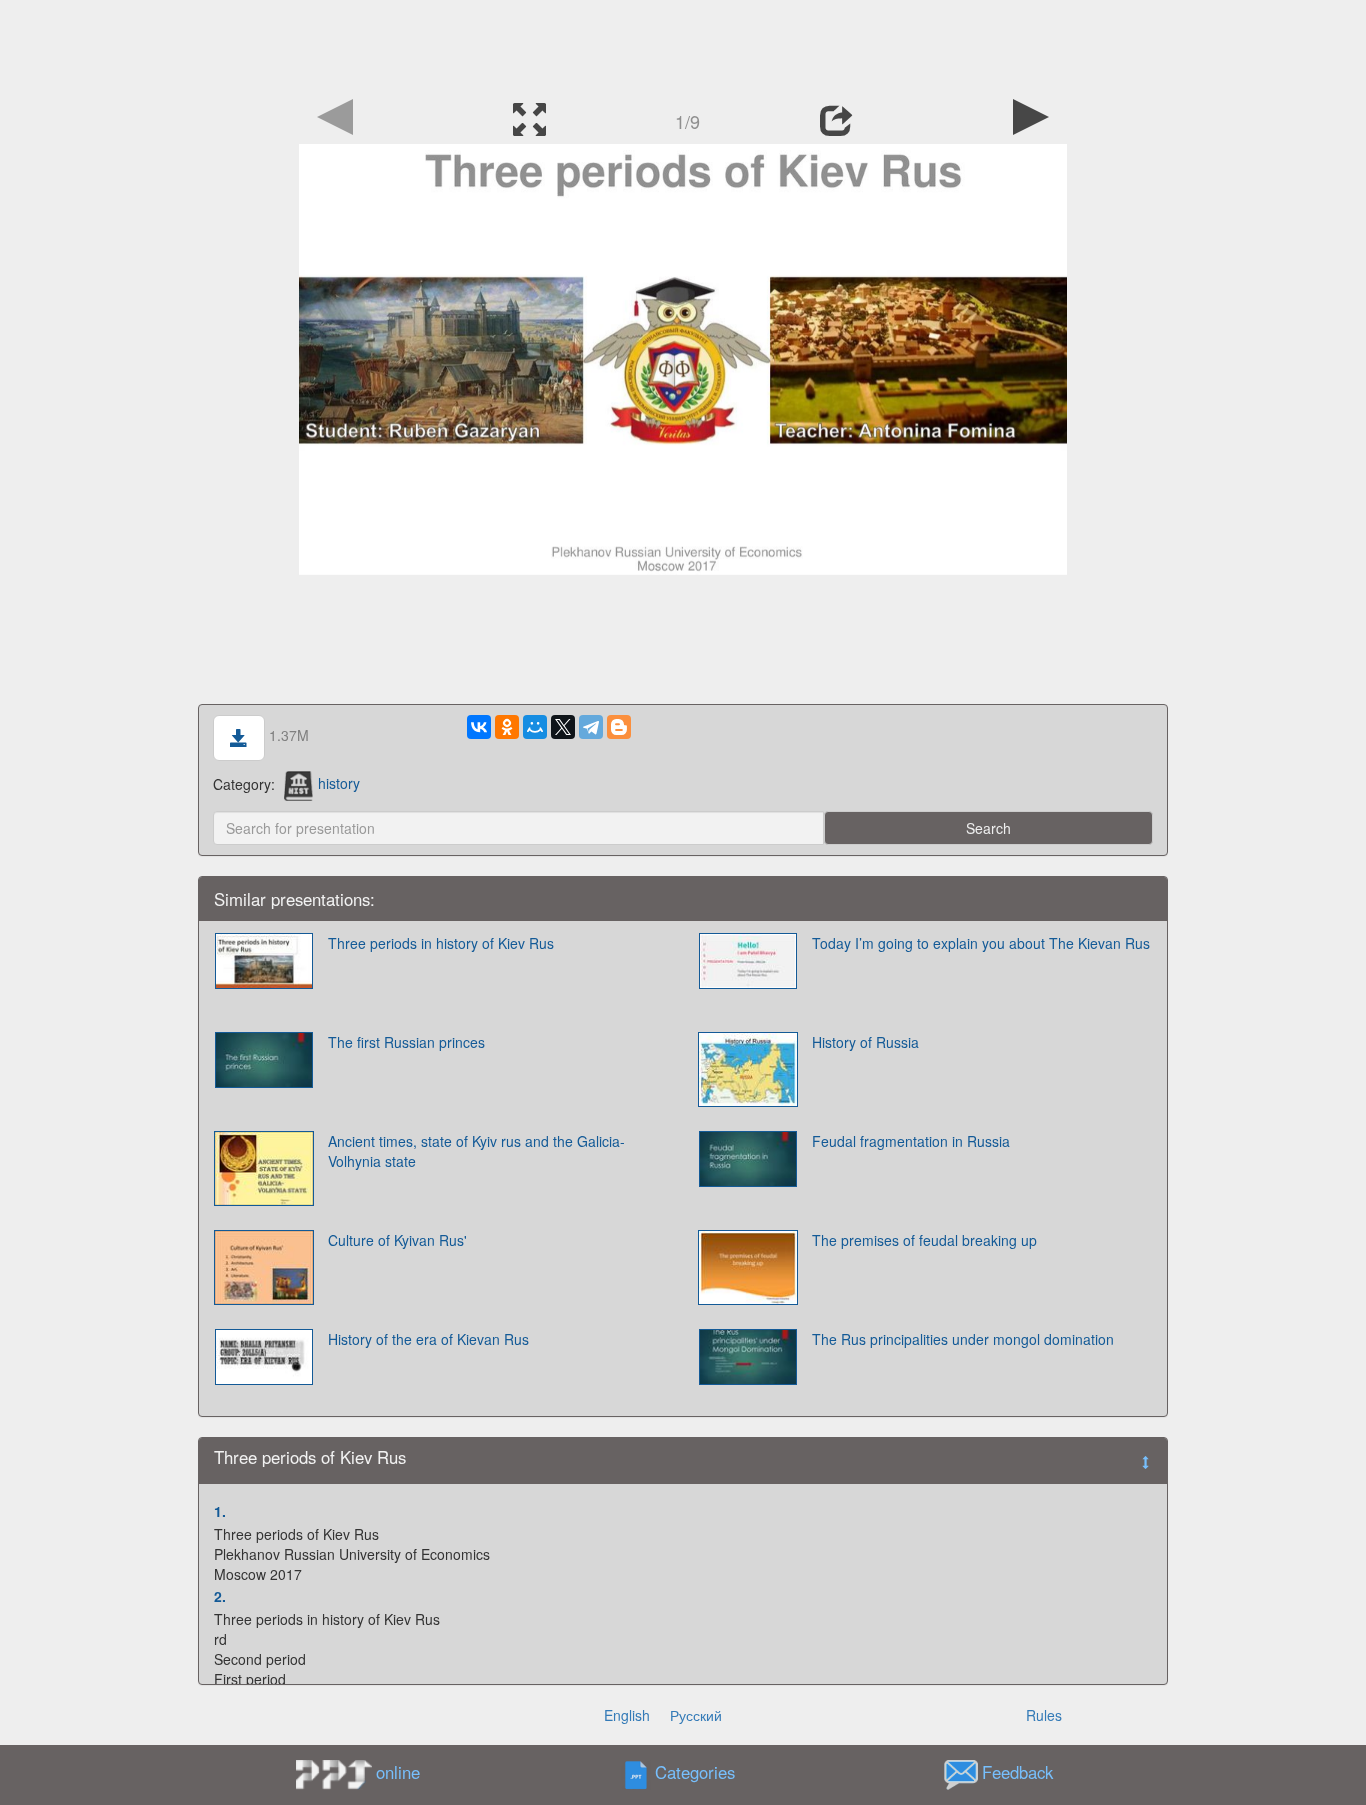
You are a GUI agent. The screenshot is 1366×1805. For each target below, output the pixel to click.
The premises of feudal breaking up (924, 1240)
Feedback (1017, 1772)
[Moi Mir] (535, 727)
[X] (563, 727)
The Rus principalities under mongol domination (963, 1339)
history (339, 783)
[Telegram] (591, 727)
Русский (696, 1715)
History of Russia (865, 1042)
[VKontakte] (479, 727)
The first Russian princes (406, 1042)
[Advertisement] (683, 45)
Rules (1044, 1715)
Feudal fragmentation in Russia (911, 1141)
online (398, 1772)
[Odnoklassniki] (507, 727)
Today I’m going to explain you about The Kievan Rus (981, 943)
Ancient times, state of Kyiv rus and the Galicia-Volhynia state (476, 1151)
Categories (695, 1772)
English (627, 1715)
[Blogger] (619, 727)
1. (220, 1511)
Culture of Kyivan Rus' (397, 1240)
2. (220, 1596)
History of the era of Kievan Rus (428, 1339)
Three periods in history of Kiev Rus (441, 943)
